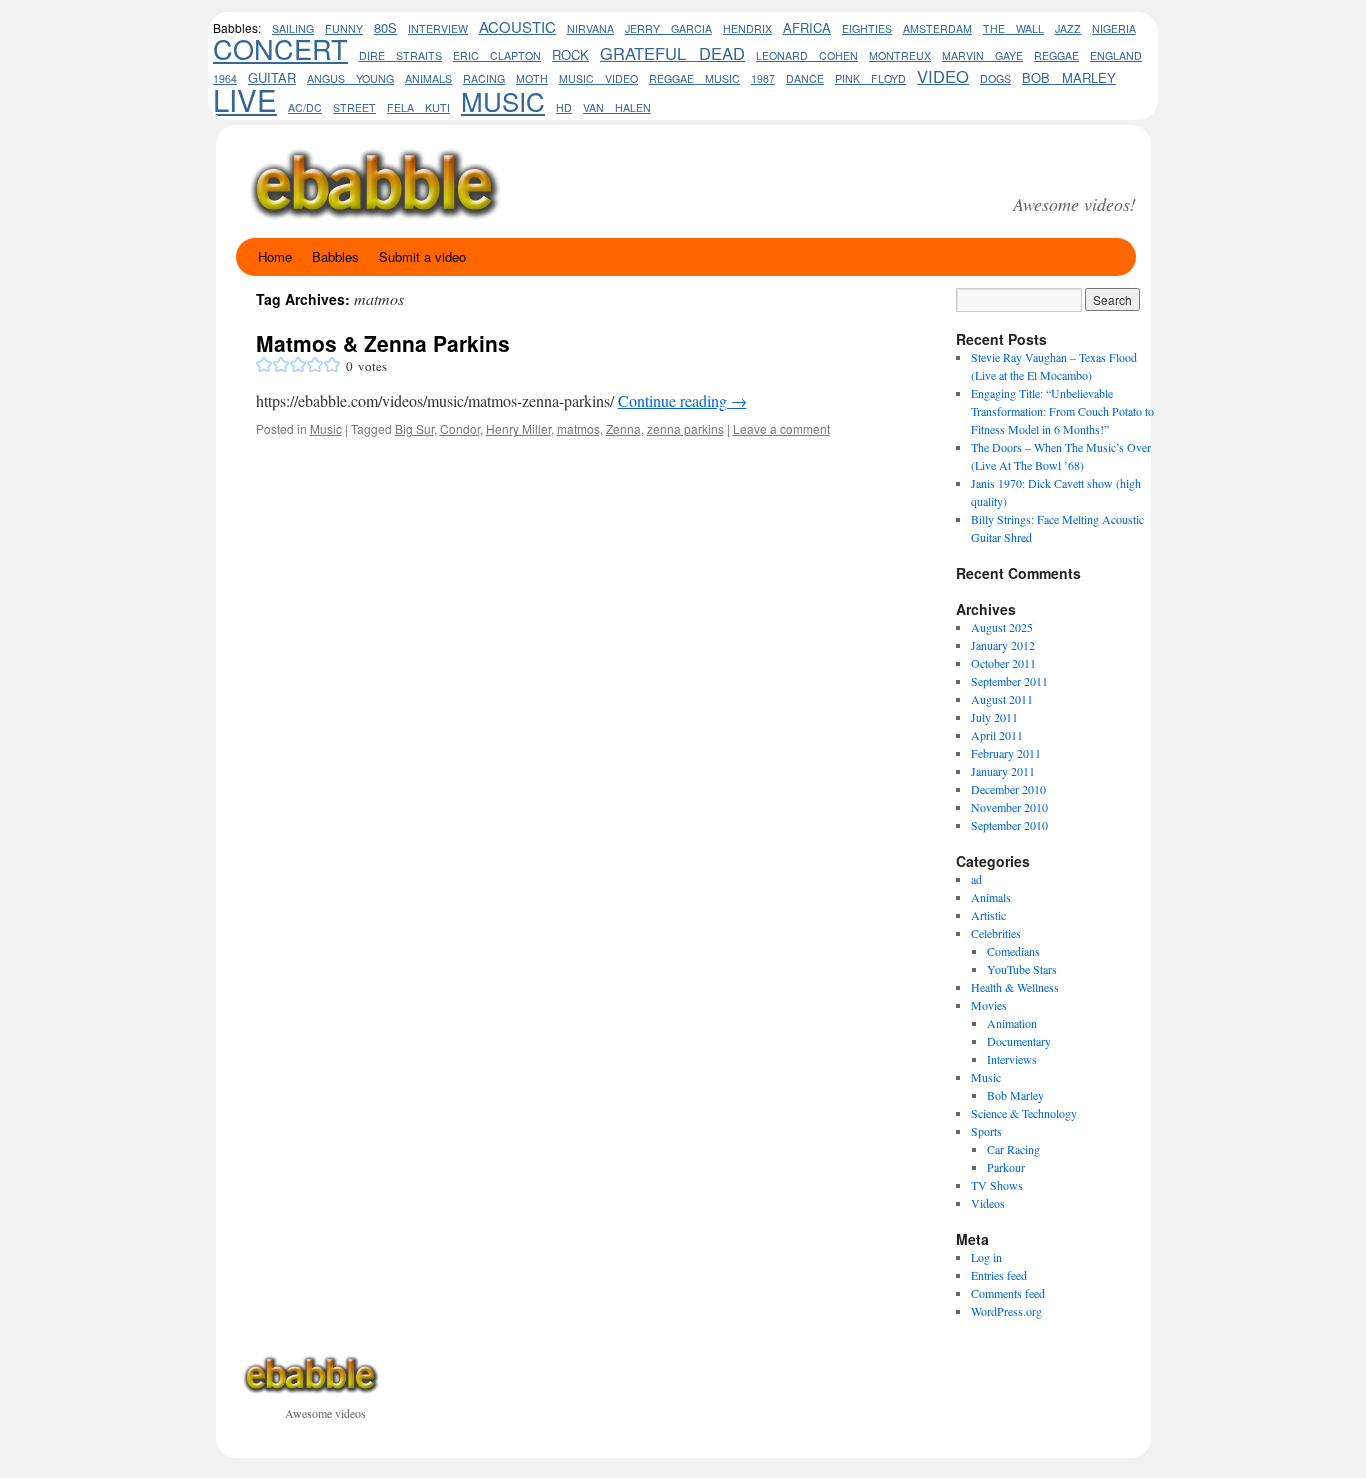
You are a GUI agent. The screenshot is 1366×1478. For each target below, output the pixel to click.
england (1116, 55)
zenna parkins (685, 428)
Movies (989, 1005)
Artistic (988, 915)
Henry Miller (518, 428)
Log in (986, 1257)
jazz (1068, 28)
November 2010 (1009, 807)
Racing (484, 78)
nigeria (1114, 28)
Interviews (1012, 1059)
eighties (867, 28)
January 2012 (1003, 645)
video (943, 76)
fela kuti (418, 107)
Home (275, 256)
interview (438, 28)
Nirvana (590, 28)
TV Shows (997, 1185)
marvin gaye (982, 55)
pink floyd (870, 78)
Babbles (335, 256)
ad (976, 879)
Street (354, 107)
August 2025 (1002, 627)
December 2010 (1008, 789)
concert (280, 48)
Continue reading (682, 400)
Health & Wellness (1015, 987)
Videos (988, 1203)
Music (503, 100)
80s (385, 27)
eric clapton (497, 55)
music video (598, 78)
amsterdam (937, 28)
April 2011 (997, 735)
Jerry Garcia (668, 28)
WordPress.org (1006, 1311)
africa (807, 27)
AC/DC (305, 107)
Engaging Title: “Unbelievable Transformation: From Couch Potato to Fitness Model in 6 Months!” (1062, 411)
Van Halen (617, 107)
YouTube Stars (1022, 969)
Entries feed (999, 1275)
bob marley (1069, 77)
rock (570, 54)
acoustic (517, 26)
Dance (805, 78)
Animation (1012, 1023)
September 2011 (1009, 681)
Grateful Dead (672, 53)
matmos (578, 428)
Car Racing (1013, 1149)
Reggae (1056, 55)
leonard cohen (807, 55)
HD (564, 107)
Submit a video (422, 256)
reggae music (694, 78)
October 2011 (1003, 663)
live (245, 99)
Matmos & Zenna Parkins (383, 343)
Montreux (900, 55)
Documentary (1019, 1041)
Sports (986, 1131)
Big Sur (414, 428)
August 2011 (1002, 699)
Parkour (1006, 1167)
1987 (763, 78)
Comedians (1013, 951)
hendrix (747, 28)
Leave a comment (781, 428)
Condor (460, 428)
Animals (991, 897)
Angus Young (350, 78)
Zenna (623, 428)
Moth (532, 78)
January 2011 (1003, 771)
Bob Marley (1015, 1095)
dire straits (400, 55)
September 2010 (1009, 825)
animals (428, 78)
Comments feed (1008, 1293)
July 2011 (994, 717)
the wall (1013, 28)
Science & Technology (1024, 1113)
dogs (995, 78)
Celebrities (996, 933)
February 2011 (1006, 753)
